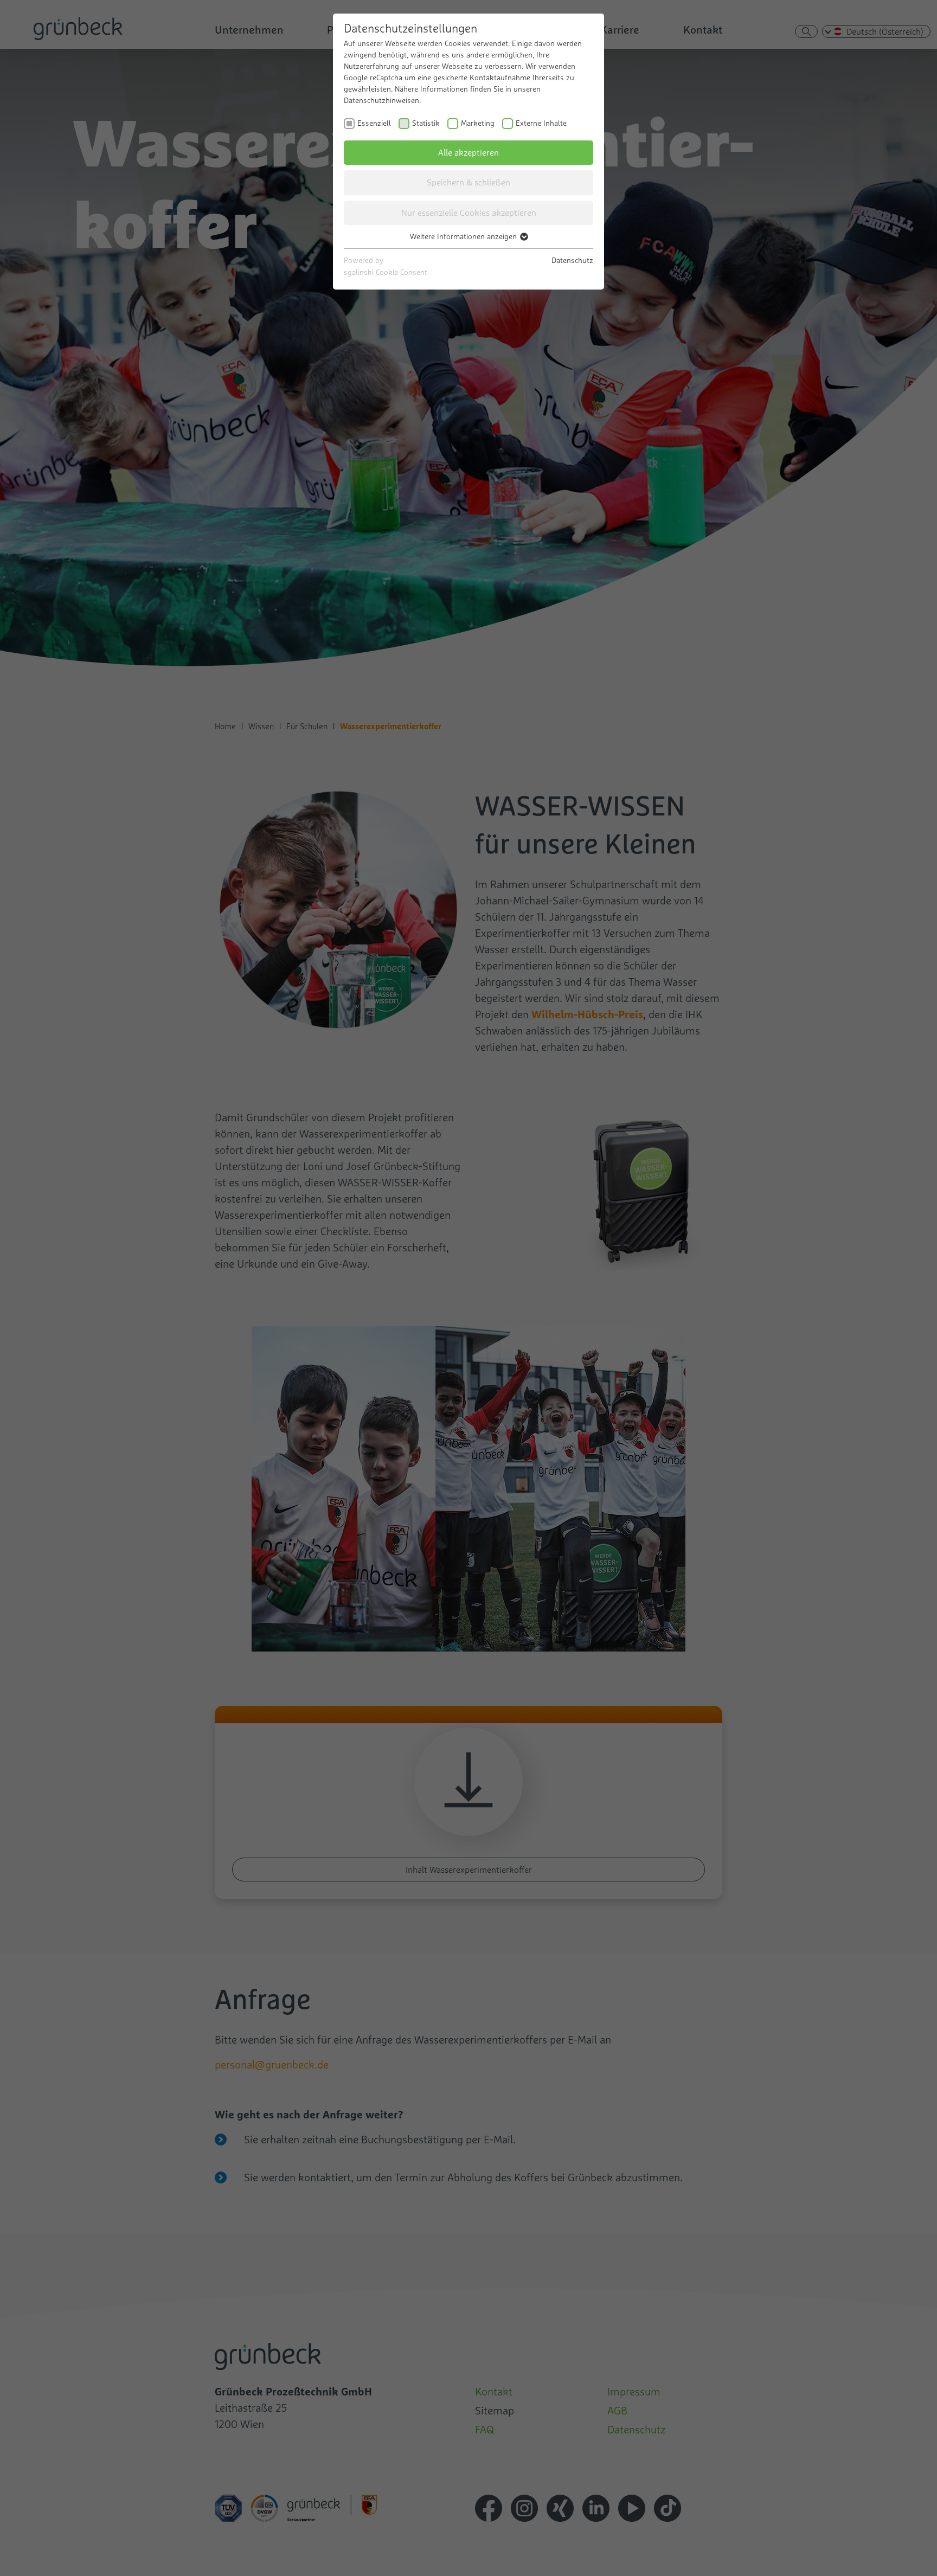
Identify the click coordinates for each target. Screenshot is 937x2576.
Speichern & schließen (468, 182)
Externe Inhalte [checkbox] (541, 123)
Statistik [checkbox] (426, 123)
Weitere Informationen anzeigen (464, 236)
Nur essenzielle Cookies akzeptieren (469, 213)
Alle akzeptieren (468, 152)
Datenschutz (572, 260)
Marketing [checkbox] (478, 123)
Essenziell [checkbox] (374, 123)
